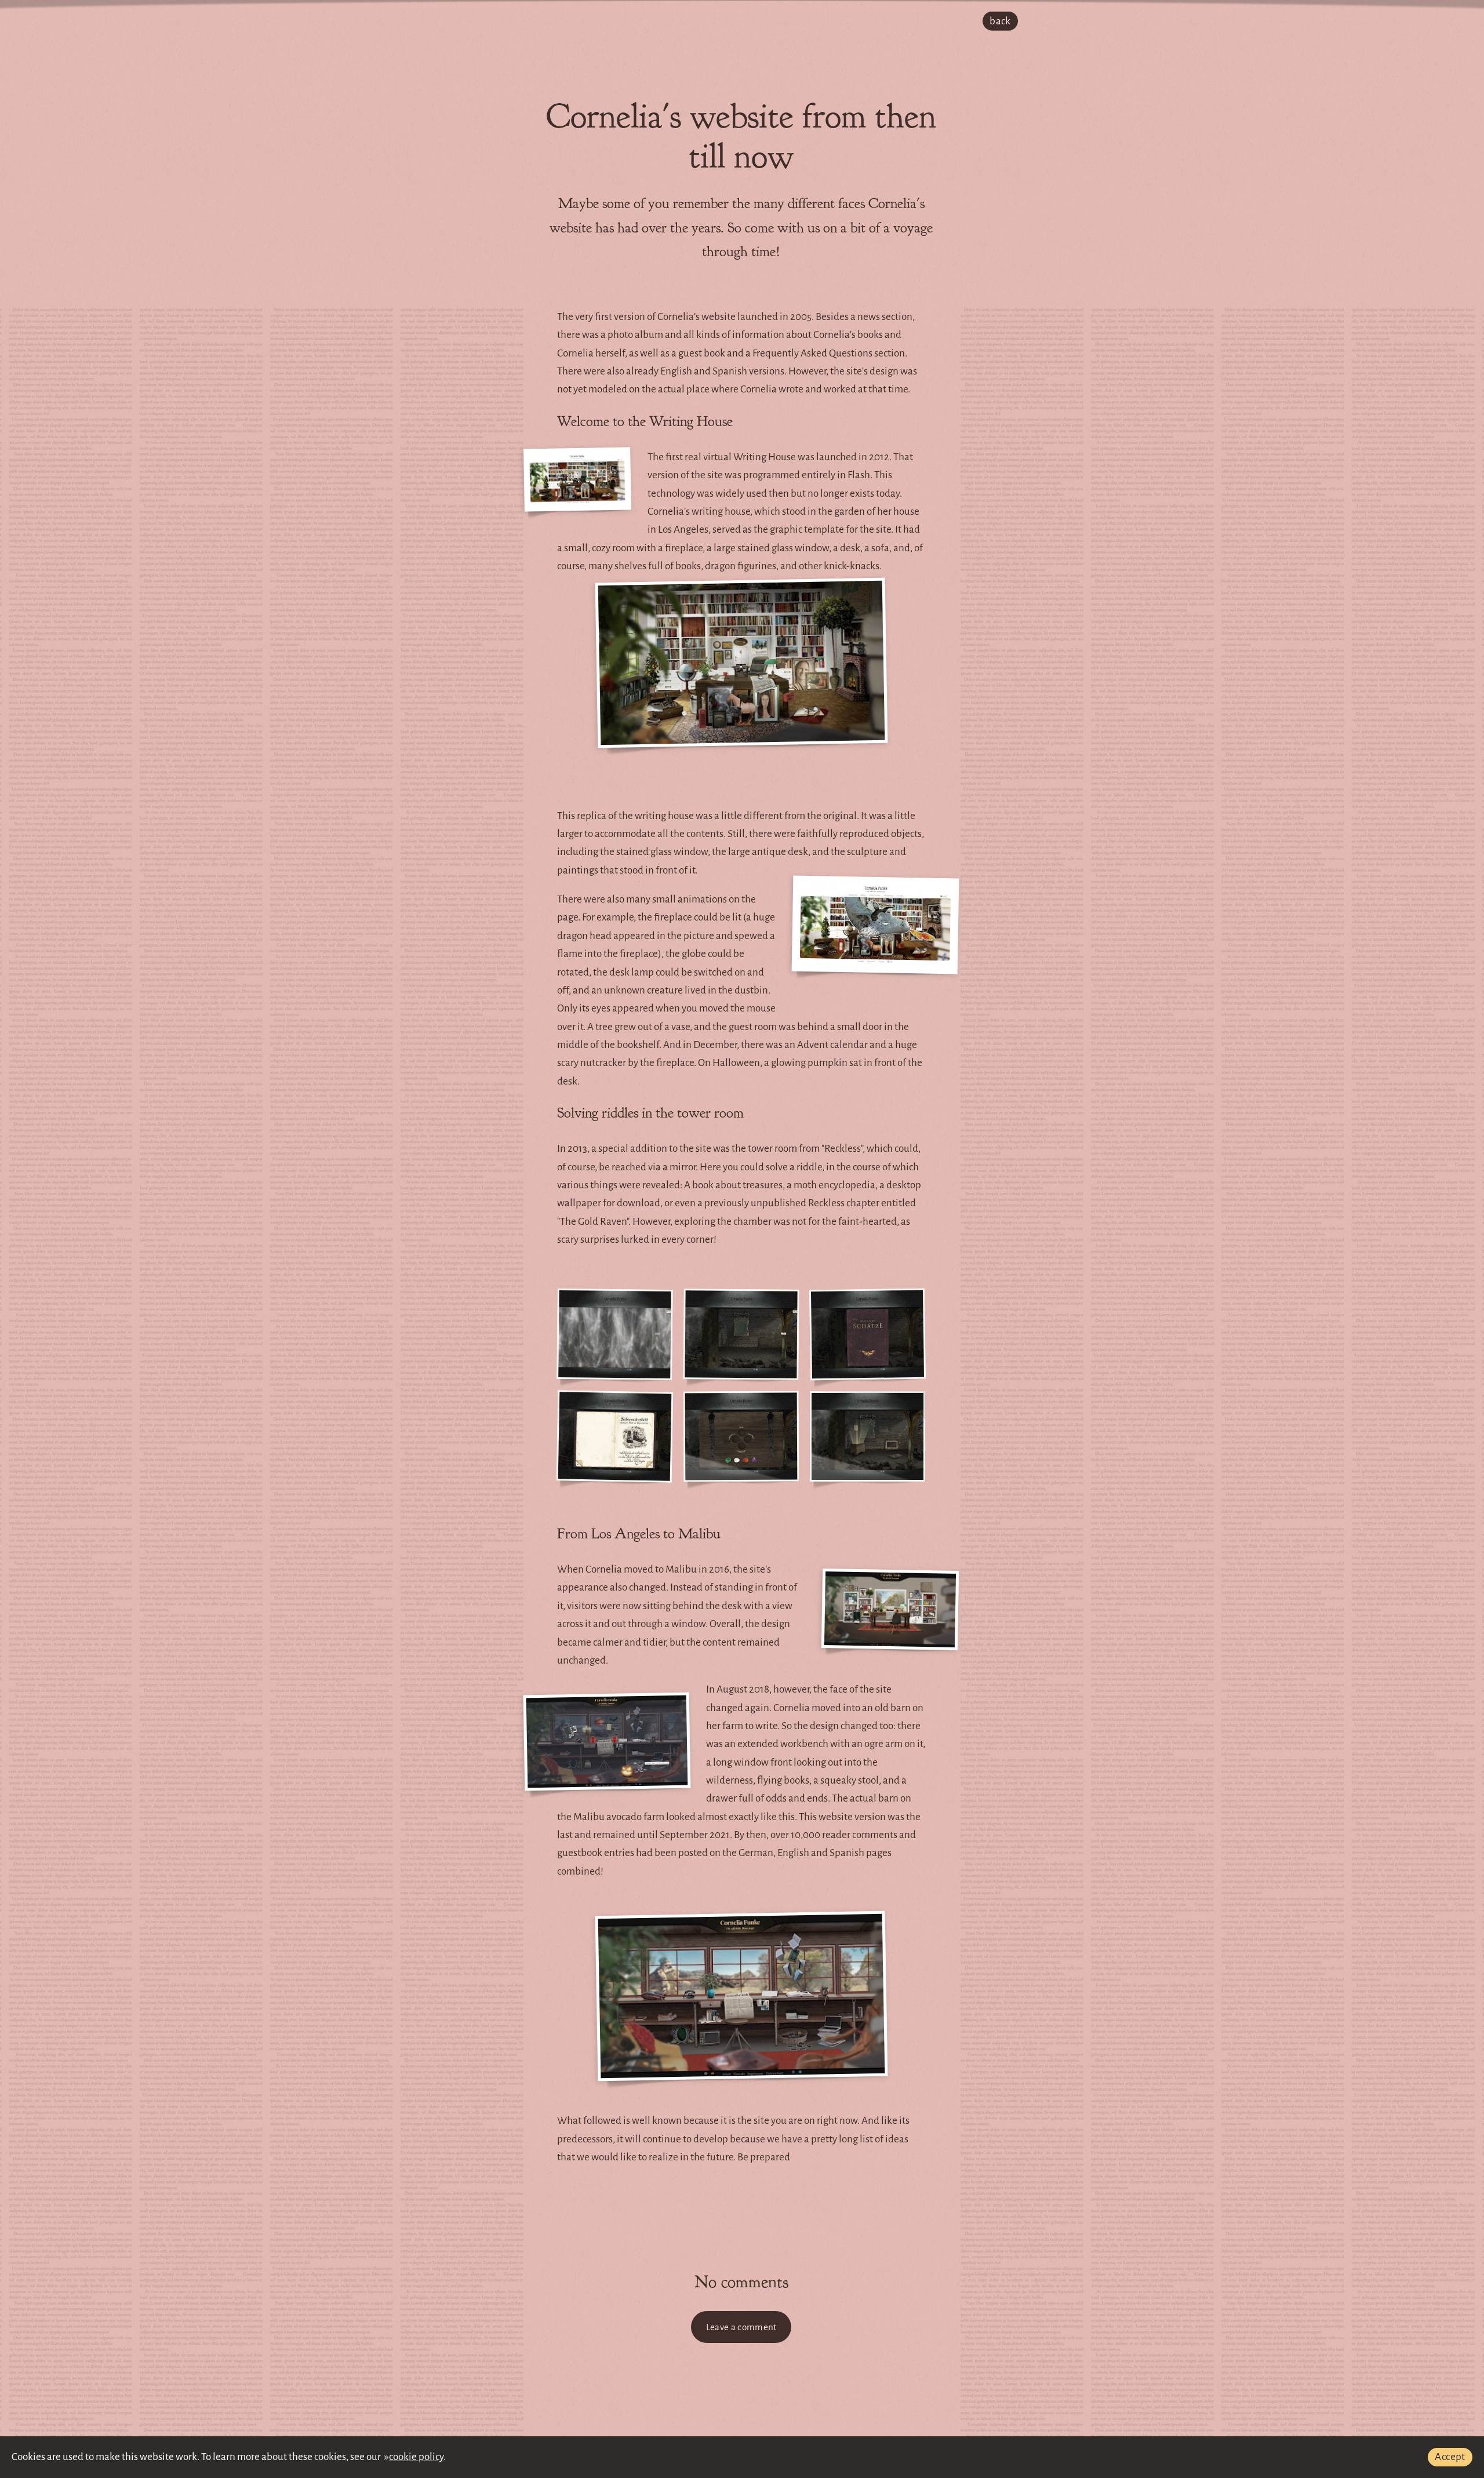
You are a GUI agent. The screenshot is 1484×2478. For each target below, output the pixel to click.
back (1000, 21)
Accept (1450, 2457)
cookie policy (416, 2457)
